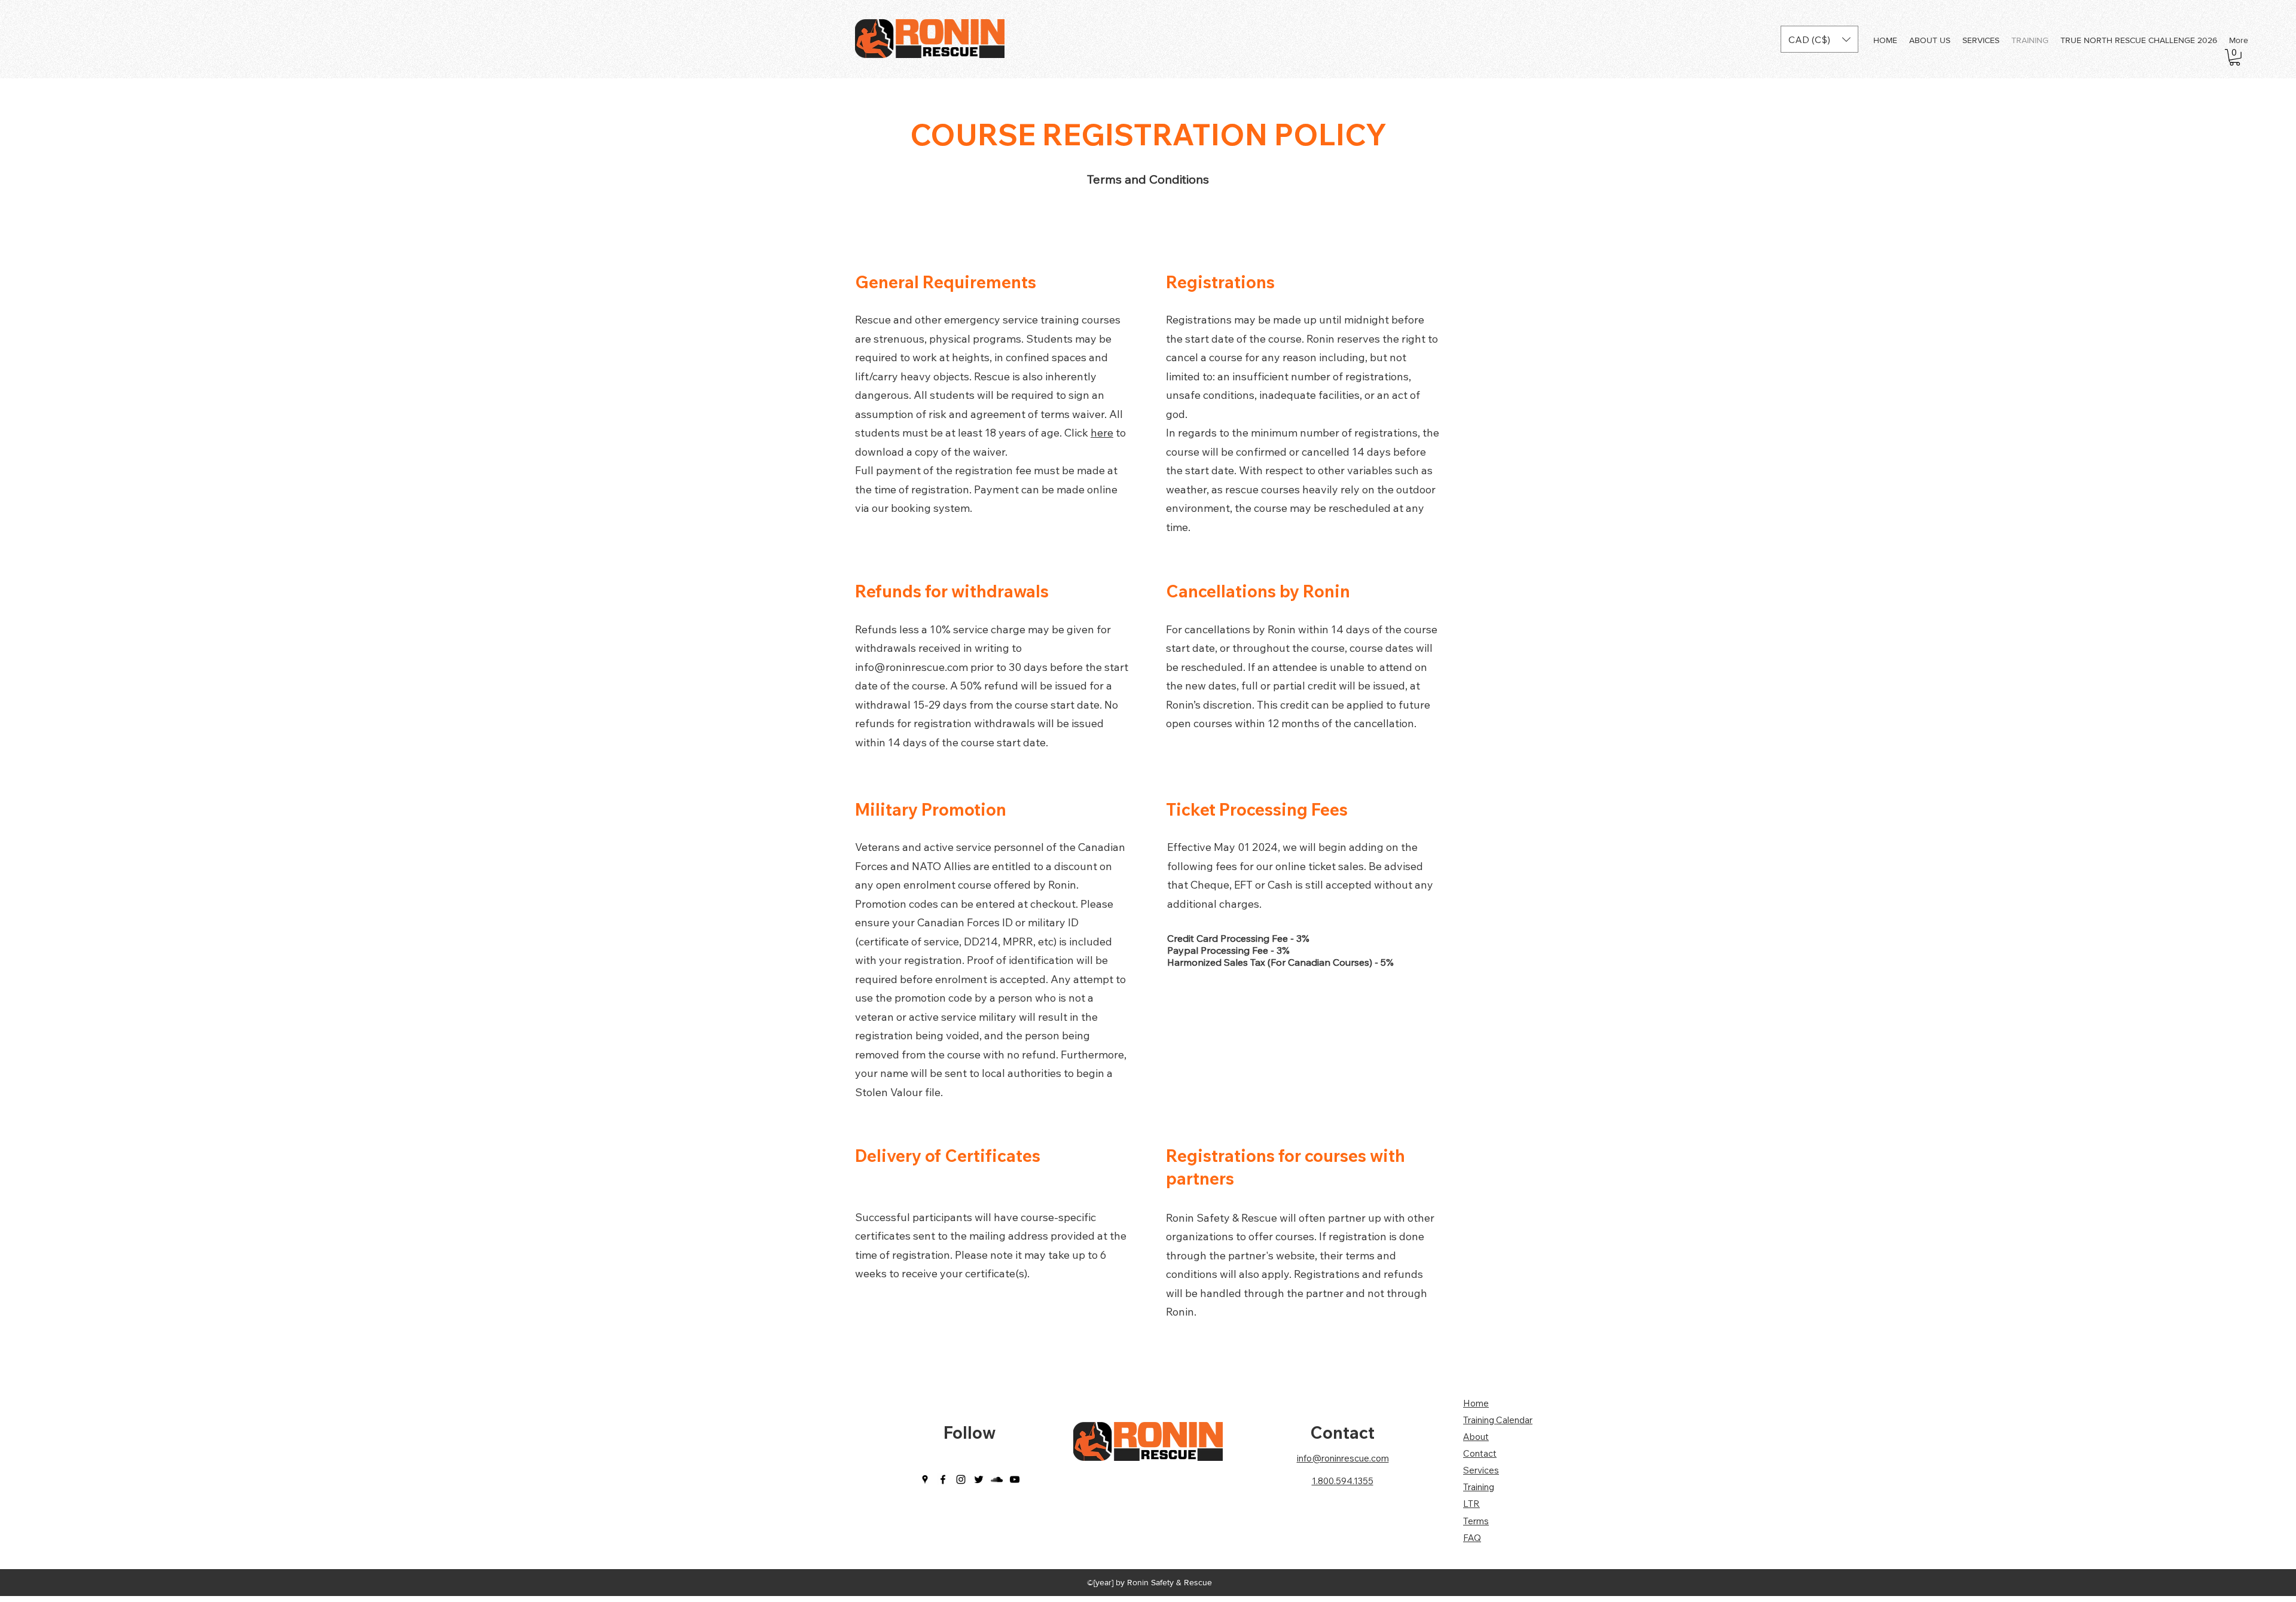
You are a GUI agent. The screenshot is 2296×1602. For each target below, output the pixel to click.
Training (1479, 1487)
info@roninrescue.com (912, 667)
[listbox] (1819, 39)
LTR (1471, 1504)
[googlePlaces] (925, 1479)
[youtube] (1015, 1479)
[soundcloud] (997, 1479)
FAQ (1472, 1538)
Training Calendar (1498, 1420)
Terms (1476, 1521)
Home (1476, 1403)
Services (1481, 1470)
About (1476, 1437)
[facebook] (943, 1479)
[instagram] (961, 1479)
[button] (1819, 39)
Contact (1342, 1432)
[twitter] (979, 1479)
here (1102, 433)
